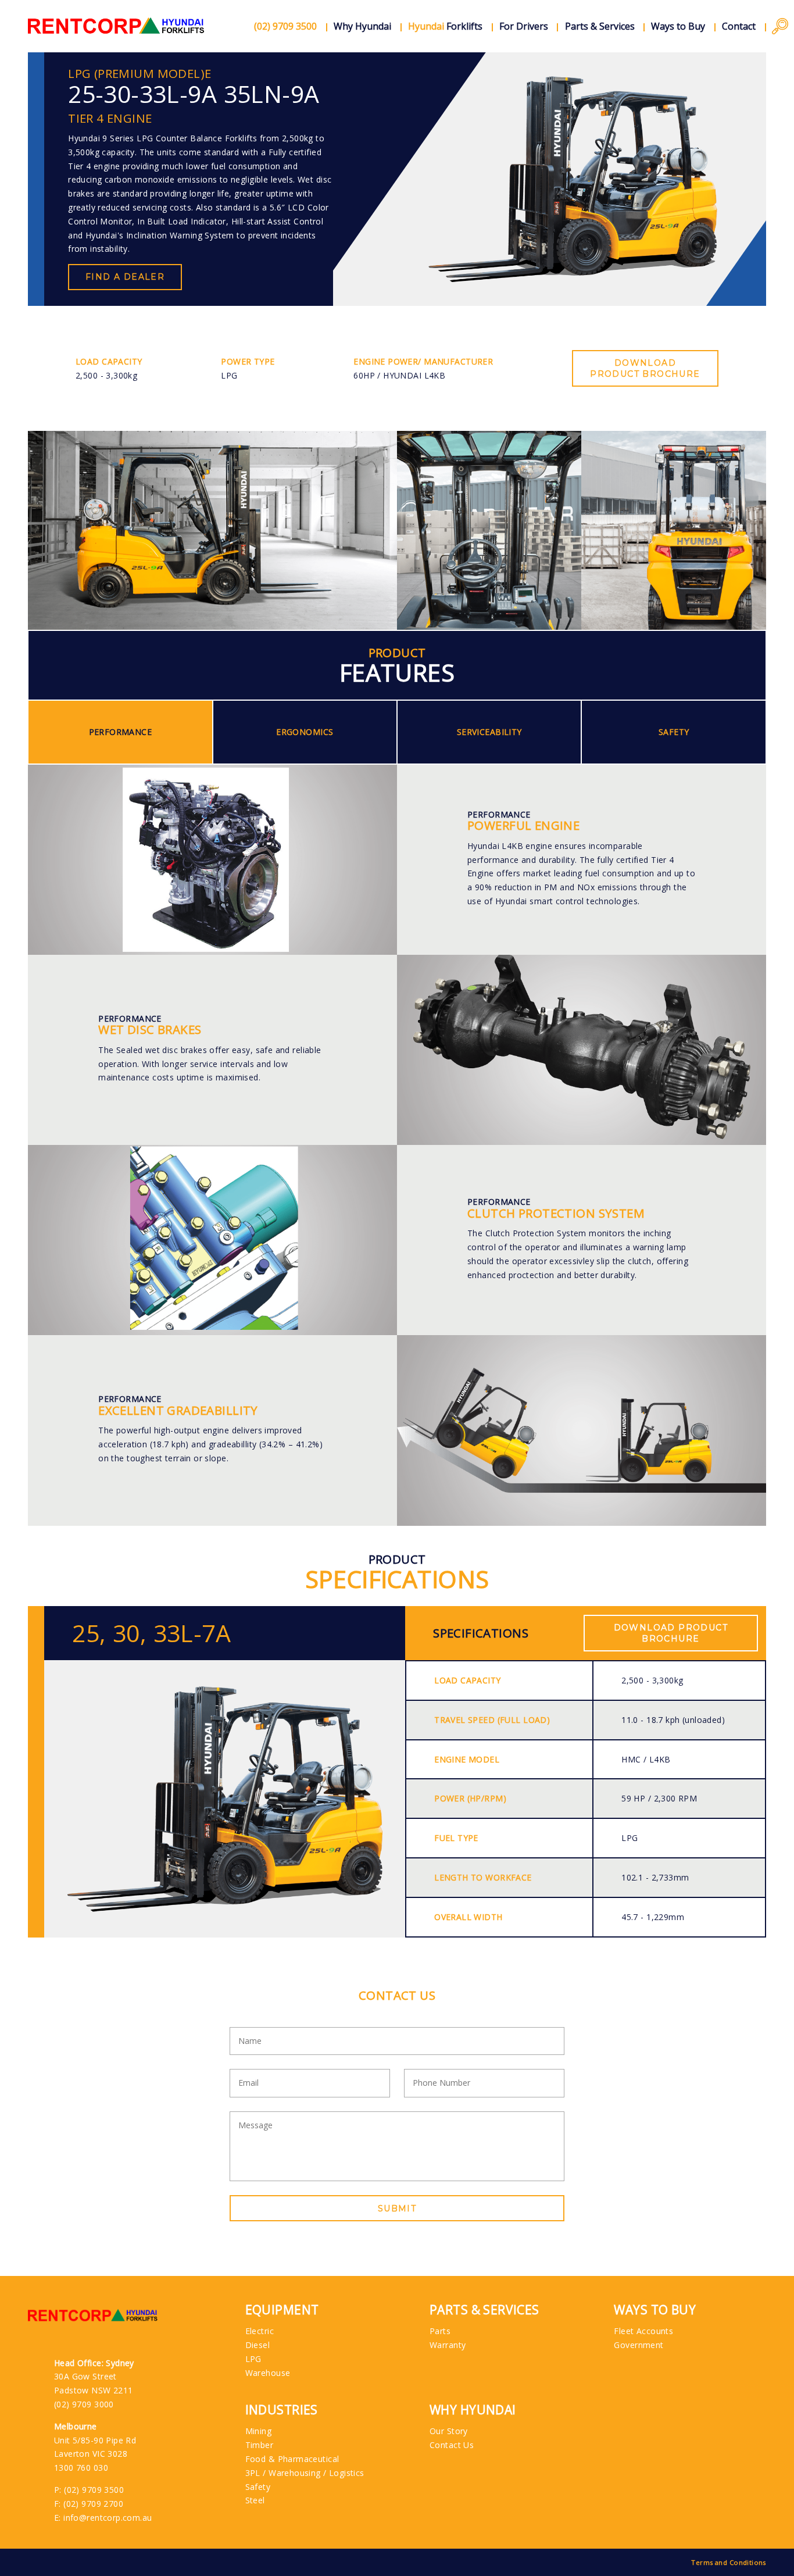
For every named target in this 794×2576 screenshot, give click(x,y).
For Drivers (524, 26)
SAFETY (674, 732)
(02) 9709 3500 (94, 2490)
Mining (259, 2431)
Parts (440, 2331)
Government (639, 2345)
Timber (260, 2445)
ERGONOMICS (305, 732)
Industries (282, 2410)
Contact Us (452, 2445)
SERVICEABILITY (489, 732)
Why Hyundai (362, 26)
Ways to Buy (678, 26)
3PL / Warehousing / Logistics (305, 2473)
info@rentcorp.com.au (108, 2518)
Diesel (258, 2345)
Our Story (449, 2431)
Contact (739, 26)
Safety (258, 2487)
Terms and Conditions (728, 2562)
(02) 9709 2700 (93, 2504)
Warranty (448, 2345)
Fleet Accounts (643, 2331)
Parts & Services (600, 26)
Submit (397, 2208)
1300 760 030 (81, 2468)
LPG (253, 2359)
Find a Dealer (125, 277)
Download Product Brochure (645, 368)
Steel (255, 2500)
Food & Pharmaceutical (292, 2459)
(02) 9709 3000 (84, 2404)
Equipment (282, 2310)
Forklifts (445, 26)
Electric (260, 2331)
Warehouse (268, 2373)
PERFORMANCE (121, 732)
